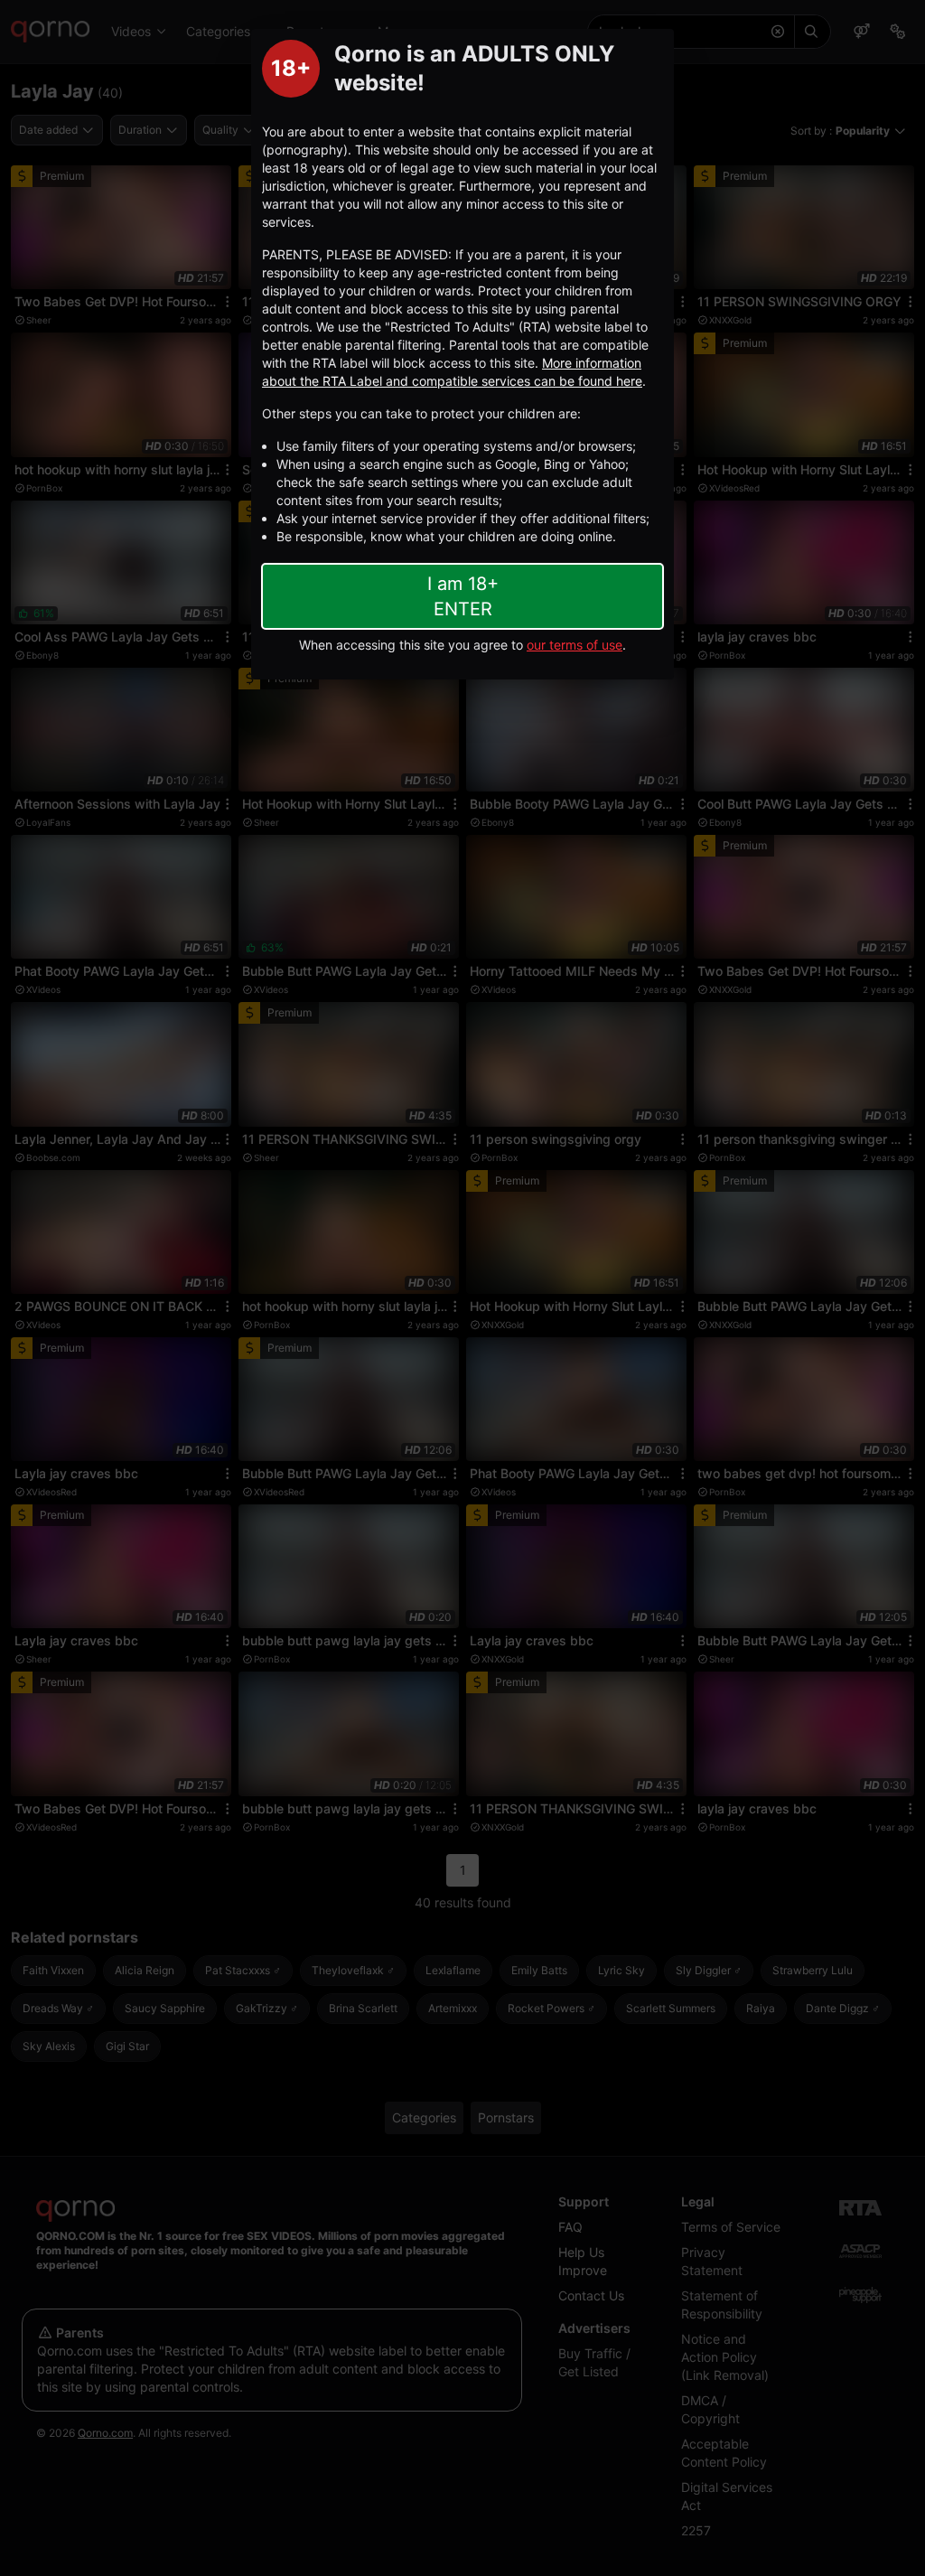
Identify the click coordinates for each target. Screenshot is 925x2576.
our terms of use (575, 645)
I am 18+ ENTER (463, 596)
